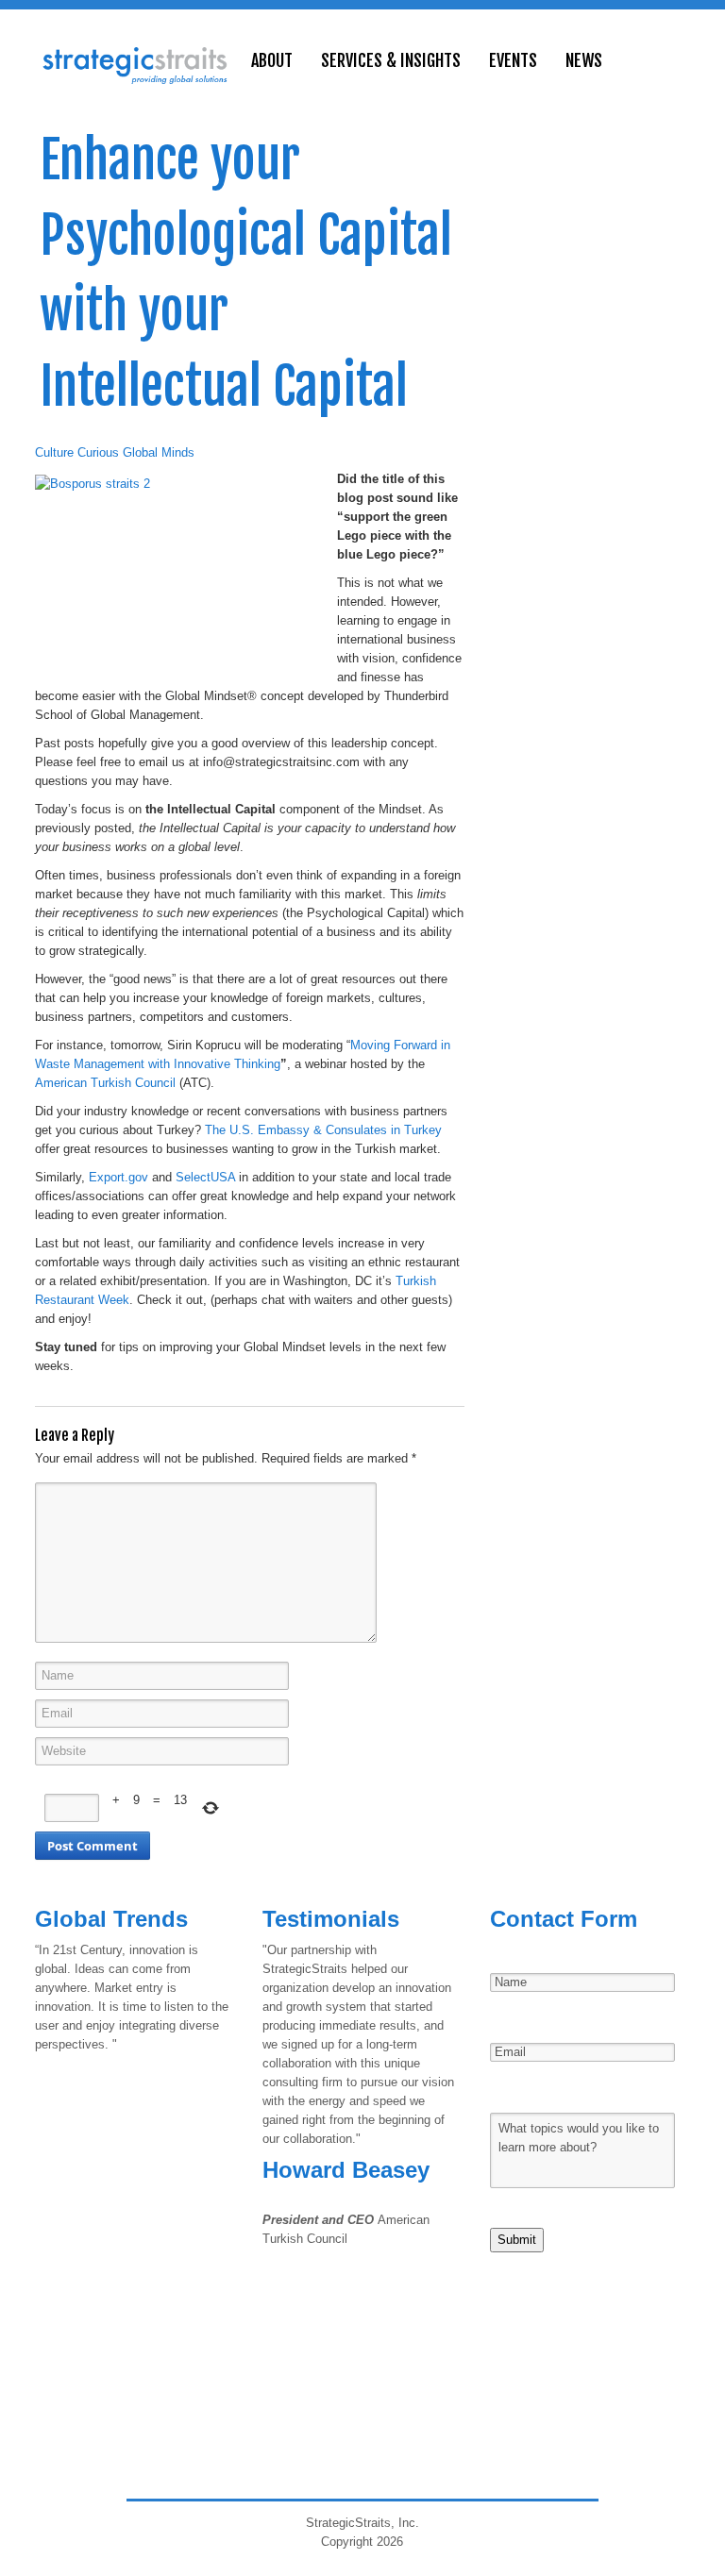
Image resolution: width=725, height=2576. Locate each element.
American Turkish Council (105, 1083)
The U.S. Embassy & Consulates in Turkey (323, 1130)
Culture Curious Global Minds (115, 452)
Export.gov (118, 1177)
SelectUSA (205, 1177)
